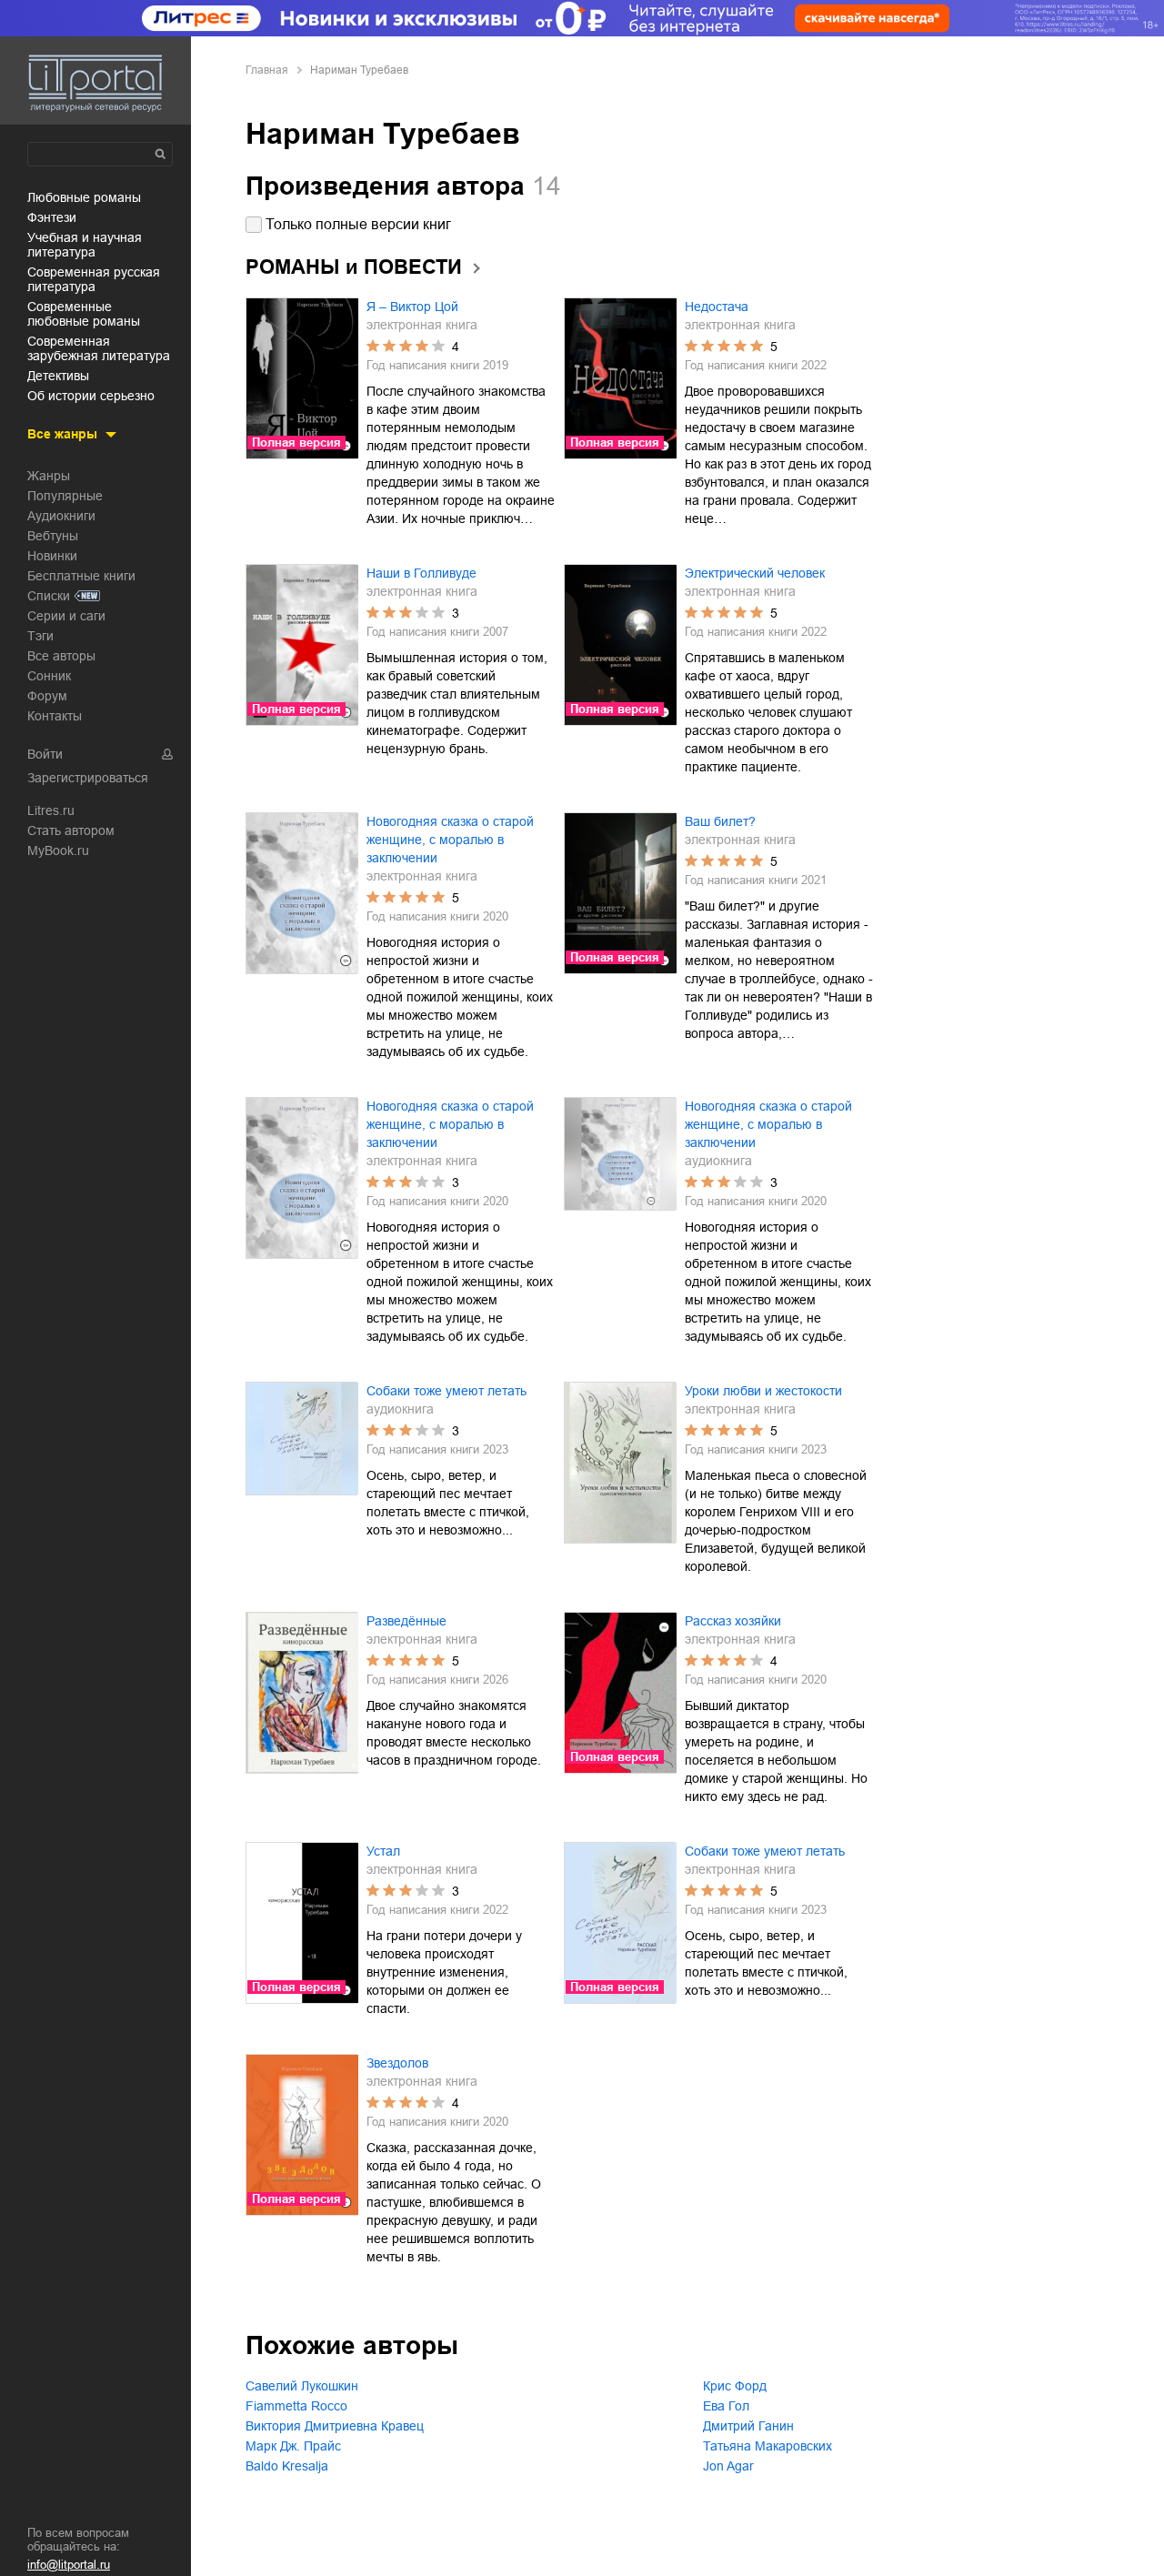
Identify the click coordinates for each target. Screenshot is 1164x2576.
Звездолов (397, 2063)
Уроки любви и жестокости (763, 1391)
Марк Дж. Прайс (293, 2446)
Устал (383, 1851)
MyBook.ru (58, 850)
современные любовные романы (84, 314)
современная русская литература (94, 279)
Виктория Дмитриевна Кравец (335, 2426)
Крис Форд (735, 2386)
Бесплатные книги (81, 576)
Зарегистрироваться (88, 778)
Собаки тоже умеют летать (447, 1391)
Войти (45, 754)
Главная (267, 70)
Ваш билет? (720, 821)
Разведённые (406, 1621)
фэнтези (52, 217)
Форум (47, 696)
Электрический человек (755, 573)
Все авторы (61, 656)
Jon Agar (728, 2466)
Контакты (55, 716)
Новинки (52, 556)
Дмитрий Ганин (748, 2426)
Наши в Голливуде (421, 573)
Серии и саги (66, 616)
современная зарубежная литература (99, 348)
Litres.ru (51, 810)
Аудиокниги (61, 516)
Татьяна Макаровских (768, 2446)
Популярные (65, 496)
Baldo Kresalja (287, 2466)
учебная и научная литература (85, 245)
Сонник (49, 676)
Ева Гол (726, 2406)
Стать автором (71, 830)
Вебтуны (53, 536)
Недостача (717, 307)
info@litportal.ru (69, 2565)
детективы (58, 376)
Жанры (49, 476)
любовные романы (84, 197)
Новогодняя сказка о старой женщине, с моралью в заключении (450, 840)
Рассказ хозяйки (733, 1621)
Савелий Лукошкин (302, 2386)
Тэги (40, 636)
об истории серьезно (91, 396)
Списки (49, 596)
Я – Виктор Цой (412, 307)
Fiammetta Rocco (296, 2406)
